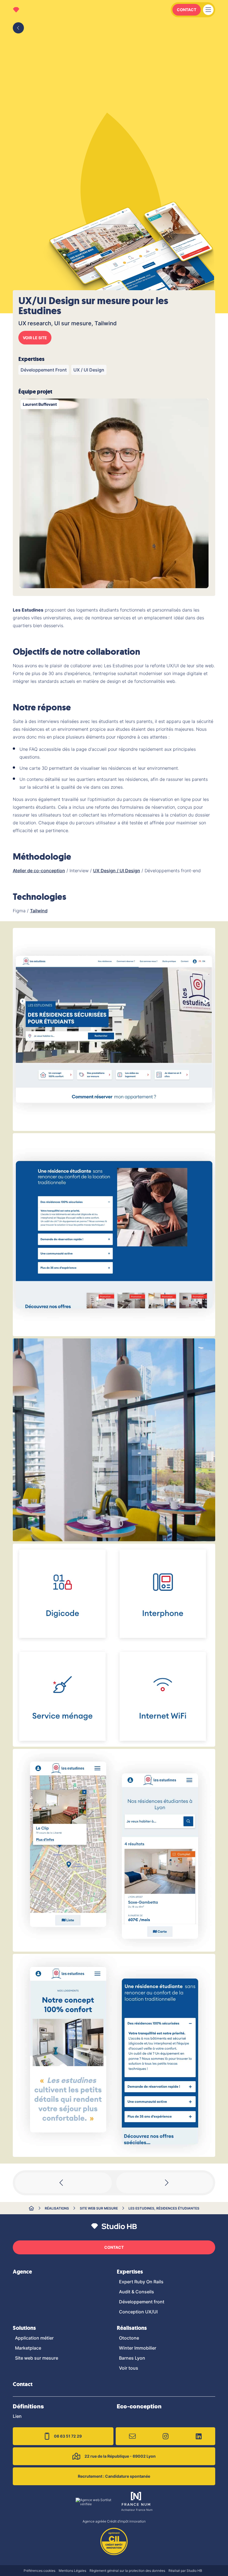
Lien (17, 2416)
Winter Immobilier (138, 2348)
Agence (22, 2272)
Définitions (28, 2406)
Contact (187, 10)
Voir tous (129, 2368)
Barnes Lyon (132, 2358)
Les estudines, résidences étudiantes (164, 2208)
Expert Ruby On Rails (141, 2282)
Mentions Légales (72, 2571)
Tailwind (39, 911)
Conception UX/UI (138, 2312)
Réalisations (57, 2208)
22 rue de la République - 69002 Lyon (120, 2456)
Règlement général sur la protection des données (127, 2571)
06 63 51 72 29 (68, 2436)
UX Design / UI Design (117, 871)
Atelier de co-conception (39, 871)
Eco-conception (139, 2406)
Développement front (142, 2302)
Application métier (34, 2338)
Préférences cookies (39, 2571)
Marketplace (28, 2348)
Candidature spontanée (114, 2476)
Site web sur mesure (99, 2208)
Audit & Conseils (137, 2292)
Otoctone (129, 2338)
